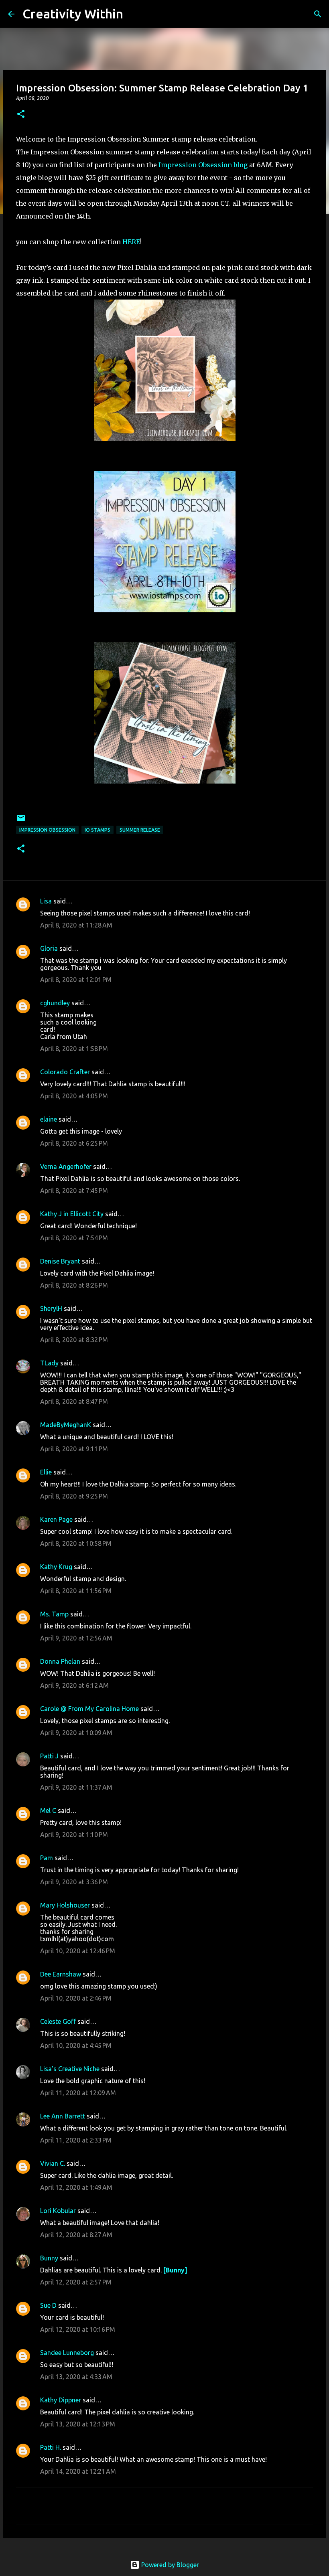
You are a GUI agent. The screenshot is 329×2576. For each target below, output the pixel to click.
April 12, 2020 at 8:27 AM (76, 2235)
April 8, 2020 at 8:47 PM (74, 1401)
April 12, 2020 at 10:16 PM (78, 2329)
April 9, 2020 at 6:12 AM (74, 1685)
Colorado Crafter (65, 1072)
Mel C (48, 1810)
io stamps (97, 830)
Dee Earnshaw (61, 1974)
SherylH (51, 1308)
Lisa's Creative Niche (70, 2069)
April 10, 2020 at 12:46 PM (78, 1951)
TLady (49, 1363)
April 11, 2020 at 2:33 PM (76, 2140)
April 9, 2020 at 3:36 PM (74, 1882)
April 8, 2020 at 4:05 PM (74, 1096)
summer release (140, 830)
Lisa (46, 901)
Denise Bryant (60, 1261)
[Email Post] (21, 821)
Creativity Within (73, 14)
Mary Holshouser (65, 1905)
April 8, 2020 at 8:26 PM (74, 1285)
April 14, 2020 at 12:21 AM (78, 2471)
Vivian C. (53, 2163)
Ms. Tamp (54, 1614)
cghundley (55, 1003)
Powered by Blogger (169, 2565)
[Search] (134, 14)
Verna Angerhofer (66, 1166)
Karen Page (56, 1519)
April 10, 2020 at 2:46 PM (76, 1998)
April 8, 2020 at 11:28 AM (76, 925)
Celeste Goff (58, 2021)
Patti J (49, 1756)
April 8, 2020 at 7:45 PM (74, 1191)
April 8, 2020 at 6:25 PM (74, 1143)
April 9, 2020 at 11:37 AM (76, 1787)
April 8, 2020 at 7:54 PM (74, 1238)
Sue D (48, 2305)
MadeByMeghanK (66, 1425)
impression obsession (47, 830)
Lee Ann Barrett (63, 2116)
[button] (21, 114)
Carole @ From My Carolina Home (89, 1709)
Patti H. (51, 2447)
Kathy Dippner (61, 2400)
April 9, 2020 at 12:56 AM (76, 1638)
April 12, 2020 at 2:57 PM (76, 2282)
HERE (131, 242)
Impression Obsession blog (203, 165)
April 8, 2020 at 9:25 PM (74, 1496)
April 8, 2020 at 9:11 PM (74, 1449)
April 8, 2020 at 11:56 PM (76, 1591)
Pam (47, 1858)
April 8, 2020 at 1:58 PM (74, 1049)
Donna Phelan (60, 1661)
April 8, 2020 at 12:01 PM (76, 980)
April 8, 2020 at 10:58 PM (76, 1543)
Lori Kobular (58, 2211)
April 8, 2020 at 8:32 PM (74, 1340)
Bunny (49, 2258)
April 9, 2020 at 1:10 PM (74, 1835)
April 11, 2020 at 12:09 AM (78, 2093)
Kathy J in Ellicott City (72, 1214)
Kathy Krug (56, 1567)
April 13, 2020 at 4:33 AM (76, 2377)
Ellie (46, 1472)
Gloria (49, 948)
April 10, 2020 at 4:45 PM (76, 2045)
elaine (49, 1119)
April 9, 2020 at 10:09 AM (76, 1733)
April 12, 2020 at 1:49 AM (76, 2187)
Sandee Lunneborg (67, 2353)
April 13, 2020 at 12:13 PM (78, 2424)
